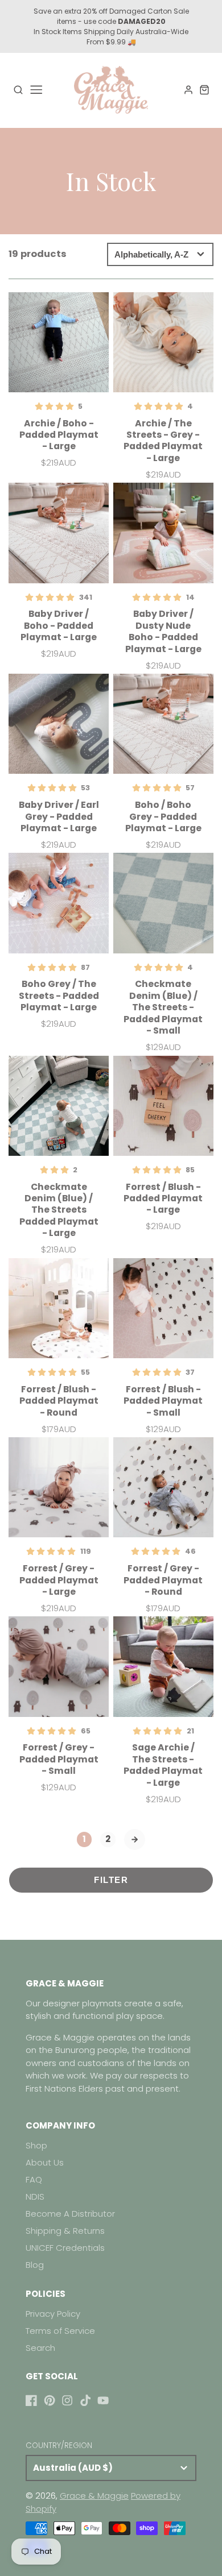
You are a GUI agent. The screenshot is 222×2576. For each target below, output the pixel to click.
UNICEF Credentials (65, 2248)
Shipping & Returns (65, 2231)
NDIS (35, 2197)
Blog (35, 2265)
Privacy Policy (53, 2314)
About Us (45, 2162)
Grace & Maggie (94, 2496)
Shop (36, 2145)
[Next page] (135, 1840)
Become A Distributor (70, 2214)
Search (40, 2348)
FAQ (34, 2179)
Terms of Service (60, 2331)
